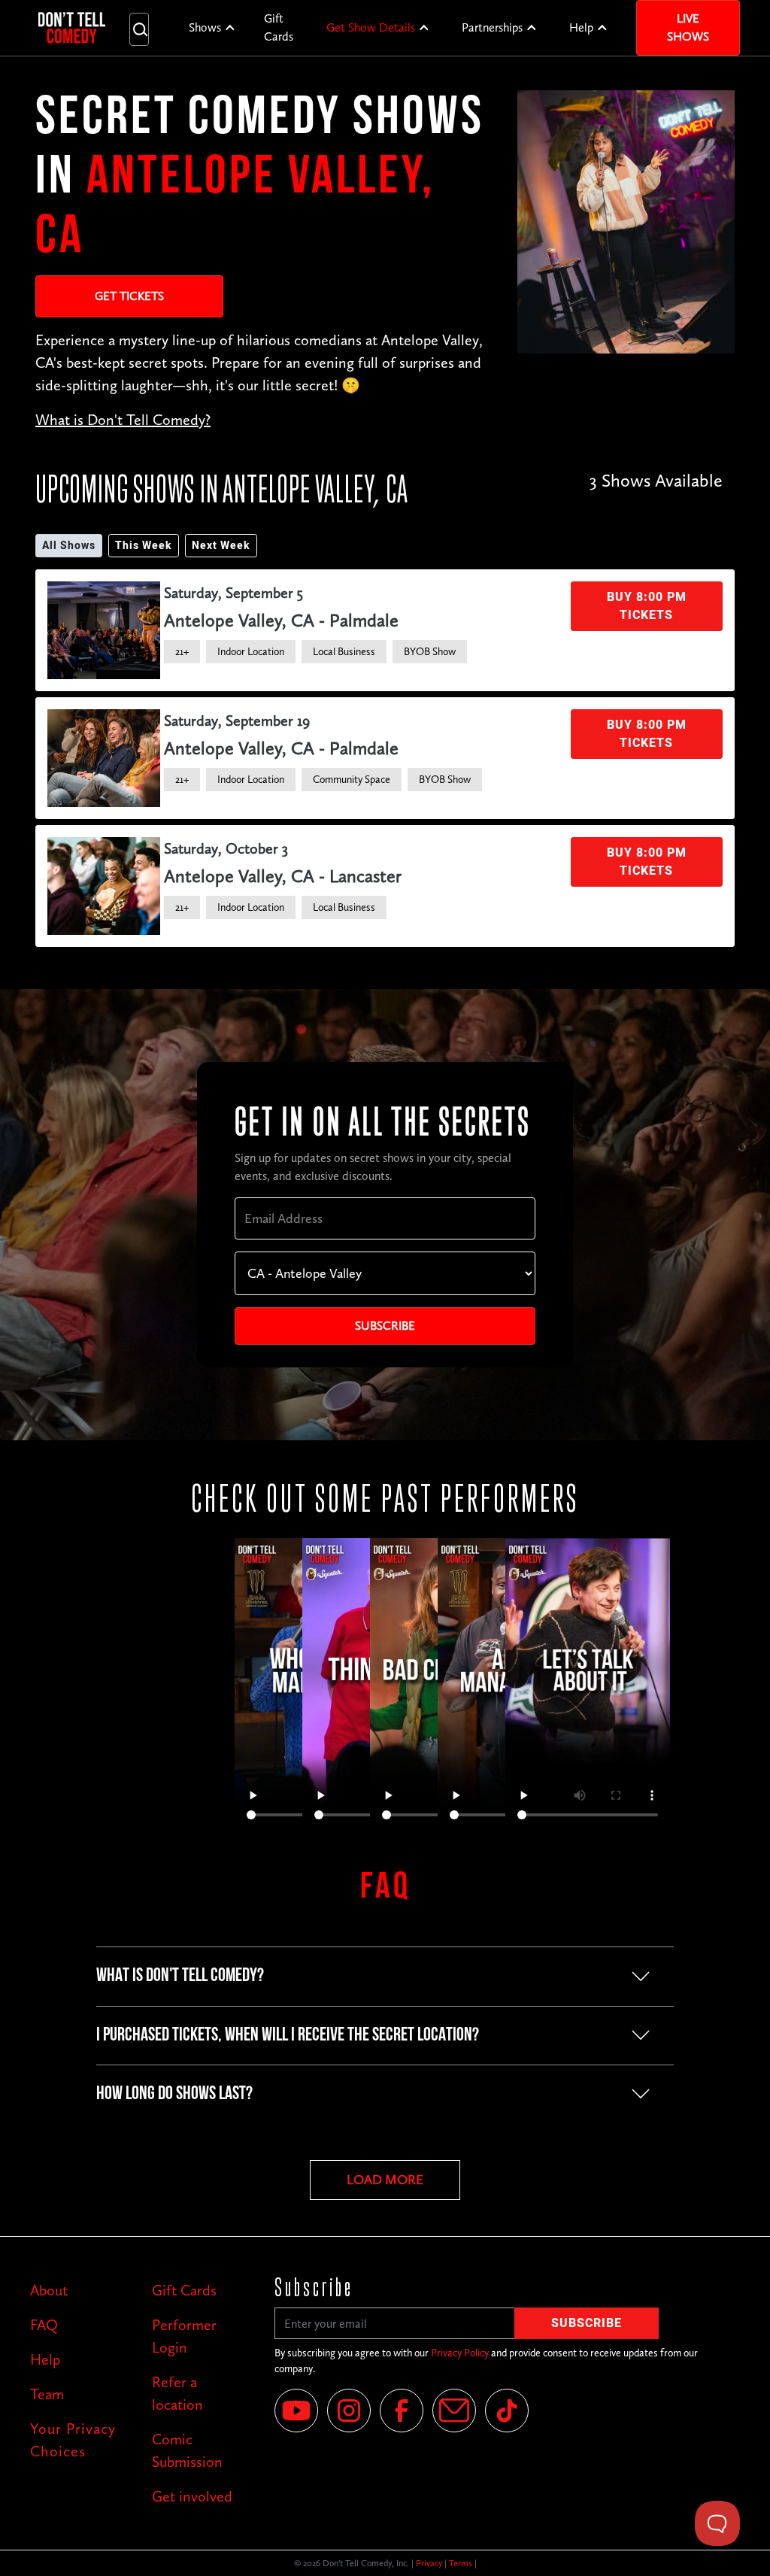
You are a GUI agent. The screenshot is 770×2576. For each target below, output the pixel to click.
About (49, 2290)
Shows (205, 27)
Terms (461, 2563)
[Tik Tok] (507, 2411)
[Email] (454, 2411)
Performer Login (184, 2336)
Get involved (192, 2496)
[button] (212, 28)
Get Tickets (129, 296)
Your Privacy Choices (73, 2440)
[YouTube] (296, 2411)
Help (581, 27)
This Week (144, 546)
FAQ (44, 2325)
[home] (72, 28)
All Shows (69, 546)
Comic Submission (187, 2450)
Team (47, 2394)
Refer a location (177, 2393)
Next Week (221, 546)
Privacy (429, 2563)
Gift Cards (279, 27)
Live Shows (688, 27)
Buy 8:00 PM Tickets (647, 606)
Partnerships (492, 27)
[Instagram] (349, 2411)
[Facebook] (402, 2411)
